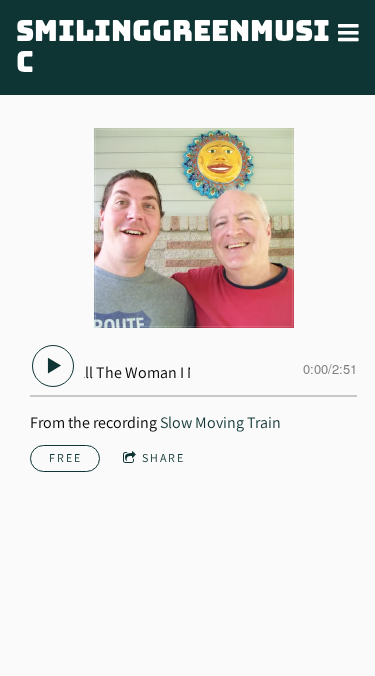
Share (163, 457)
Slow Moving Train (220, 422)
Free (65, 457)
